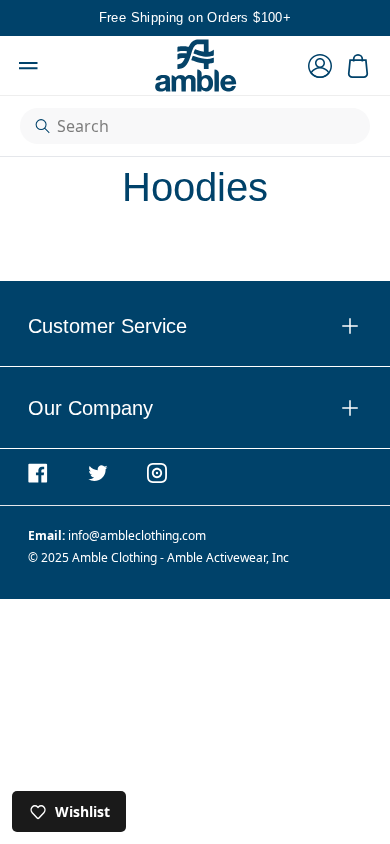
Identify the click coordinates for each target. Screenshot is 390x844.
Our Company (194, 407)
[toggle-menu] (274, 326)
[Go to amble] (166, 473)
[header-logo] (195, 65)
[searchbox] (203, 126)
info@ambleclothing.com (137, 535)
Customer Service (194, 325)
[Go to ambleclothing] (47, 473)
